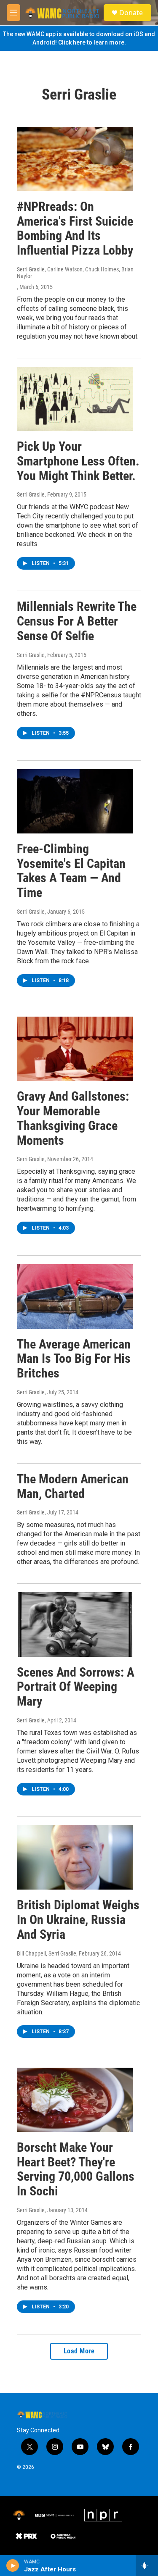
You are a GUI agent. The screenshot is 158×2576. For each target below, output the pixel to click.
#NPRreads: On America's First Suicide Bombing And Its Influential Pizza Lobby (75, 228)
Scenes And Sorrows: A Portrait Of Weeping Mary (76, 1687)
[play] (13, 2565)
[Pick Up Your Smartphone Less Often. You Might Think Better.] (75, 399)
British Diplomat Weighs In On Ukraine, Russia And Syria (78, 1920)
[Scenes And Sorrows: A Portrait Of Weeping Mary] (75, 1624)
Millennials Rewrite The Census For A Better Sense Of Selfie (77, 621)
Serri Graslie (31, 494)
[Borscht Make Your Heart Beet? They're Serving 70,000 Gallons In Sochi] (75, 2100)
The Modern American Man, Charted (73, 1486)
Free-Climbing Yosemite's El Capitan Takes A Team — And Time (71, 871)
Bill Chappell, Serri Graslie (47, 1953)
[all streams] (147, 2565)
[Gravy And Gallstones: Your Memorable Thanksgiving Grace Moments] (75, 1049)
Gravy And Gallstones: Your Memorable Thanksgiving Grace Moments (73, 1118)
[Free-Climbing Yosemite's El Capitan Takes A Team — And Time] (75, 801)
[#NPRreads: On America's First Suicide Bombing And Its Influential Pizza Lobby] (75, 159)
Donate (131, 13)
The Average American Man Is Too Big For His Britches (74, 1359)
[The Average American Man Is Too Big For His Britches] (75, 1296)
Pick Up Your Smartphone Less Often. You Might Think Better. (78, 461)
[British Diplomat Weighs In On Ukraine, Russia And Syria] (75, 1857)
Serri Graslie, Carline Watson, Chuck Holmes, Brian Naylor (75, 273)
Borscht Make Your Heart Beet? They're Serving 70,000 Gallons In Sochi (76, 2169)
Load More (79, 2351)
